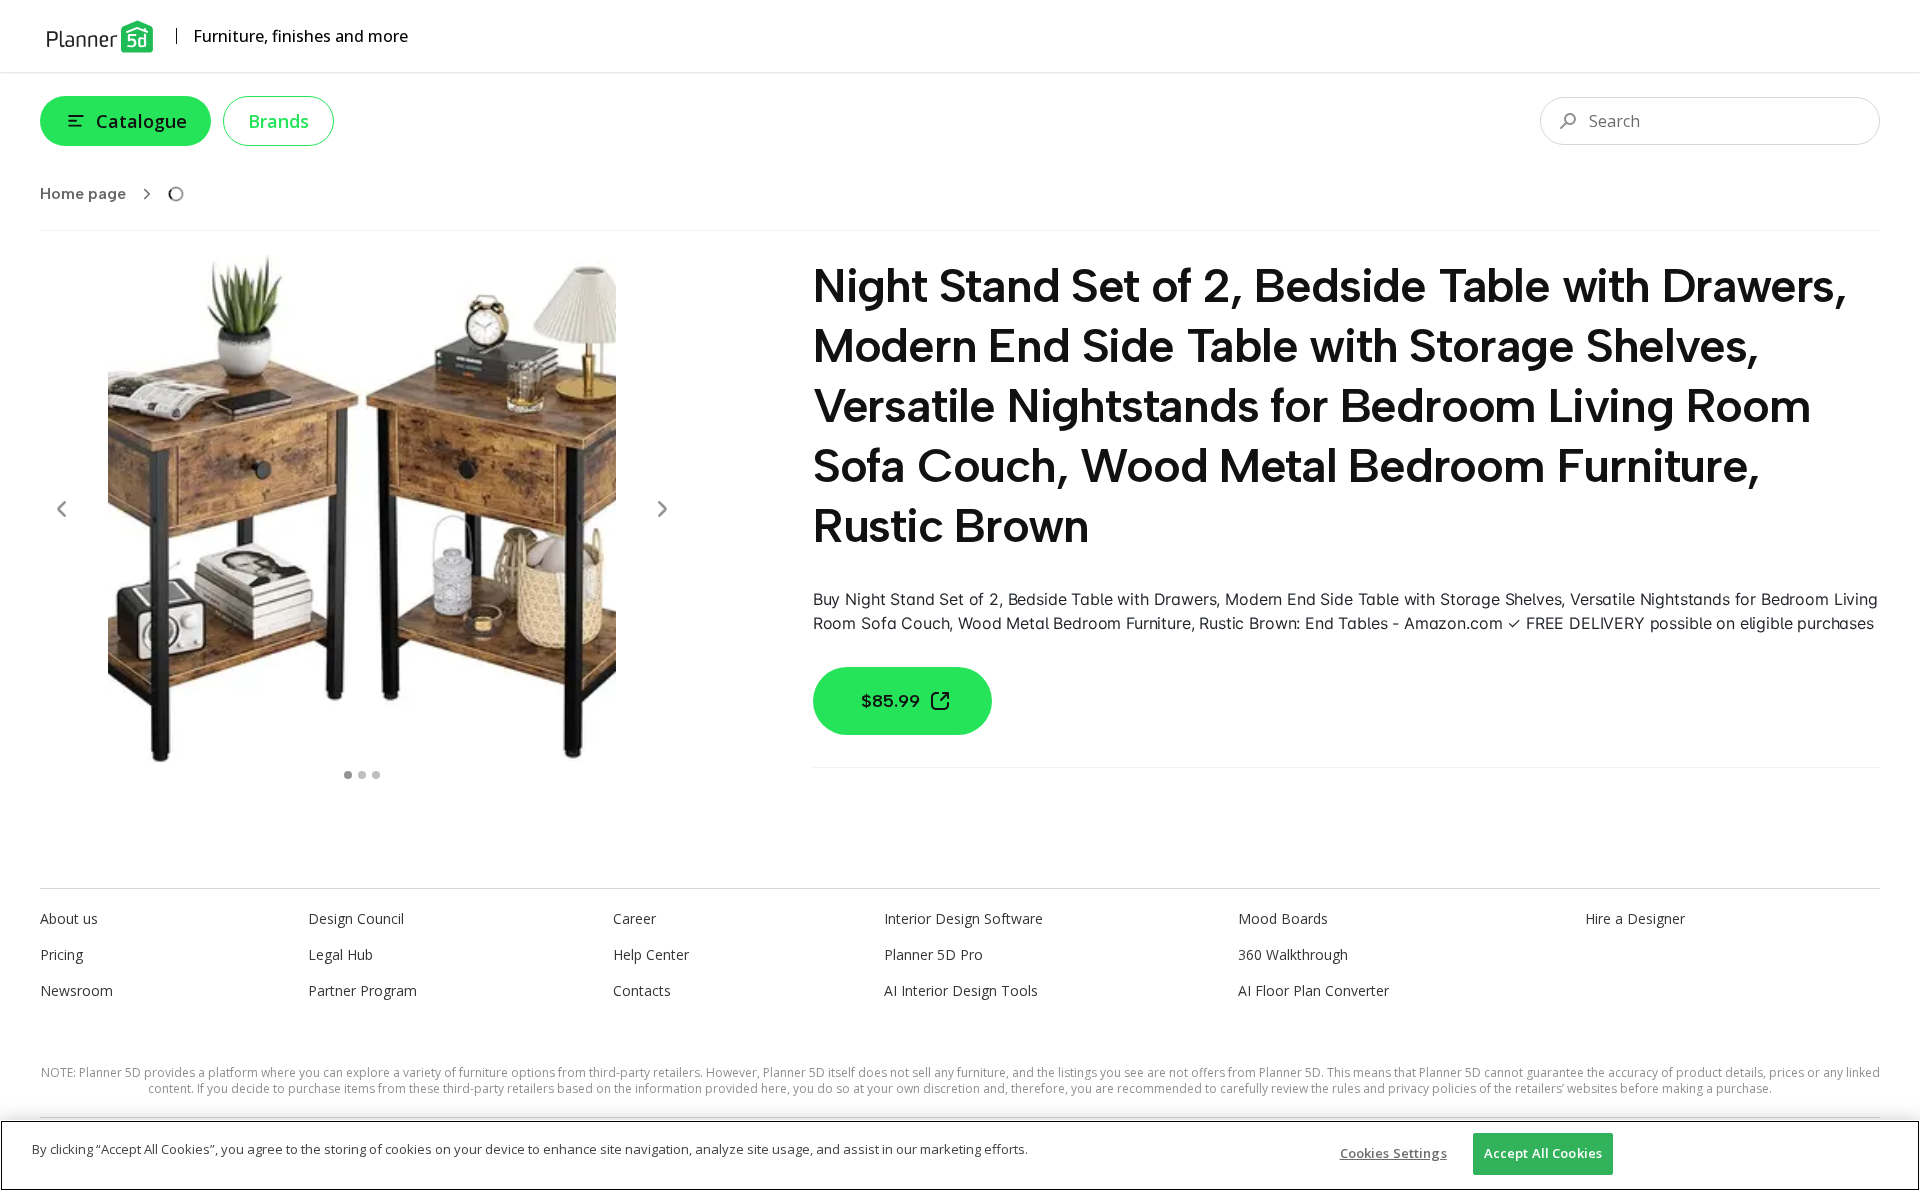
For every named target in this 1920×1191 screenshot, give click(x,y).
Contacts (642, 990)
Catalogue (141, 121)
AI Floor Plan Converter (1313, 990)
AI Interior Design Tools (961, 990)
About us (69, 918)
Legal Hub (340, 954)
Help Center (651, 954)
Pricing (61, 954)
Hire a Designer (1635, 918)
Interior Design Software (963, 918)
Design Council (356, 918)
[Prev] (62, 509)
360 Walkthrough (1293, 954)
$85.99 (890, 701)
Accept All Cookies (1543, 1153)
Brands (278, 121)
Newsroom (76, 990)
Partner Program (362, 990)
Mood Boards (1283, 918)
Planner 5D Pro (933, 954)
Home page (83, 193)
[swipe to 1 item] (362, 775)
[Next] (662, 509)
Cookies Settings (1393, 1153)
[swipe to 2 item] (376, 775)
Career (634, 918)
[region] (960, 1155)
